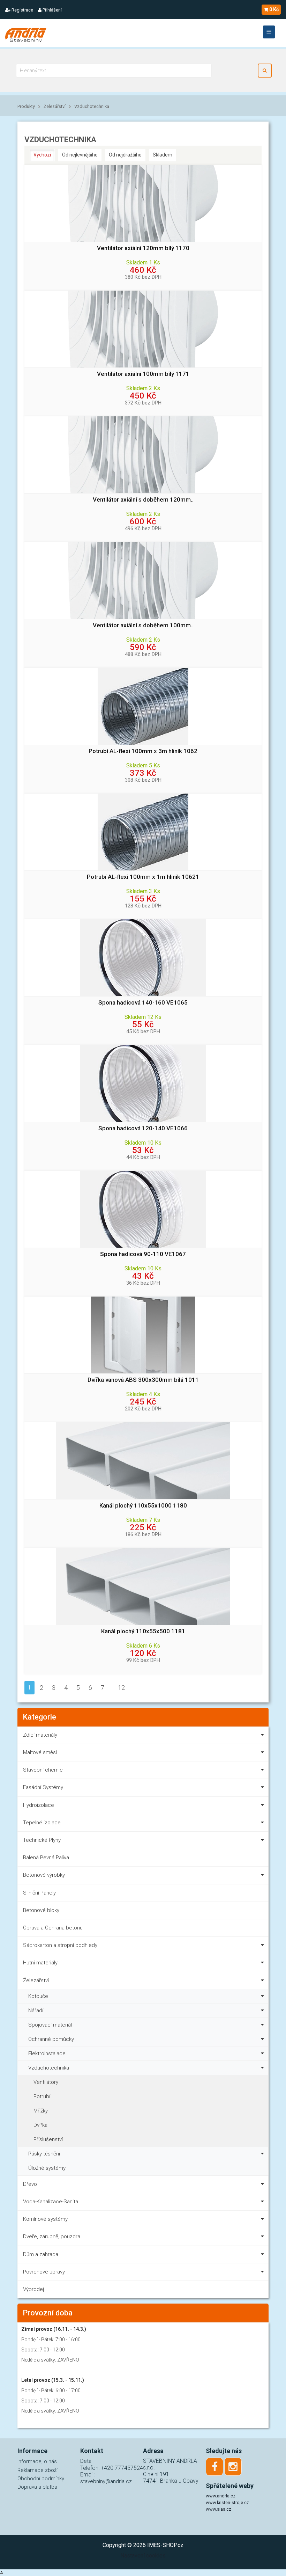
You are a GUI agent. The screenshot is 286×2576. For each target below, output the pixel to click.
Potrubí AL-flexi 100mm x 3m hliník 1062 (143, 751)
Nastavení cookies (143, 2556)
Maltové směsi (40, 1752)
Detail (87, 2461)
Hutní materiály (40, 1963)
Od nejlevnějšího (80, 155)
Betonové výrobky (44, 1875)
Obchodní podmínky (41, 2479)
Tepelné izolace (42, 1823)
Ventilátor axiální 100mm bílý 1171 (143, 374)
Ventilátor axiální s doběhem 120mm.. (143, 500)
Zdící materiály (40, 1735)
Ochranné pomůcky (51, 2039)
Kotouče (38, 1996)
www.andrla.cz (221, 2496)
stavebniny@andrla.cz (106, 2481)
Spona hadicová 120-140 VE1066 (143, 1128)
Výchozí (42, 155)
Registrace (22, 10)
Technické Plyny (42, 1840)
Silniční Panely (39, 1893)
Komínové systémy (45, 2219)
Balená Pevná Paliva (46, 1858)
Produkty (26, 106)
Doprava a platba (37, 2487)
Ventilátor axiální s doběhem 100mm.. (143, 625)
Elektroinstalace (47, 2053)
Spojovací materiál (50, 2025)
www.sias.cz (219, 2509)
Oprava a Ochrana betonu (53, 1928)
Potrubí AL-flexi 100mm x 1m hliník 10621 (143, 877)
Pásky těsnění (44, 2154)
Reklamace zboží (37, 2470)
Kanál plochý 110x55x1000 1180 (143, 1506)
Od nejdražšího (125, 155)
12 (121, 1688)
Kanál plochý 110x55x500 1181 (143, 1631)
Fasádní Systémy (43, 1787)
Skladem (163, 155)
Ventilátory (46, 2082)
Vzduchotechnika (92, 106)
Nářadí (36, 2011)
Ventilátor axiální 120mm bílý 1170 (143, 248)
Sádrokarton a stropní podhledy (60, 1945)
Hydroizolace (39, 1805)
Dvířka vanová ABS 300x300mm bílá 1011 (143, 1380)
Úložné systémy (47, 2168)
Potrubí (42, 2096)
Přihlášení (52, 10)
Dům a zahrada (41, 2254)
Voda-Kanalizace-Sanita (51, 2202)
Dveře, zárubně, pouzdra (52, 2236)
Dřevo (30, 2184)
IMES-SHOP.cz (165, 2545)
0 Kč (274, 9)
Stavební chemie (43, 1770)
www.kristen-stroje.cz (227, 2502)
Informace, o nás (37, 2461)
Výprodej (33, 2289)
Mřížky (41, 2111)
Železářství (55, 106)
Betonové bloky (41, 1910)
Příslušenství (48, 2139)
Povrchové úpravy (44, 2272)
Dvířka (40, 2125)
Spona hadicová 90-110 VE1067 (143, 1254)
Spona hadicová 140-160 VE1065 (143, 1003)
